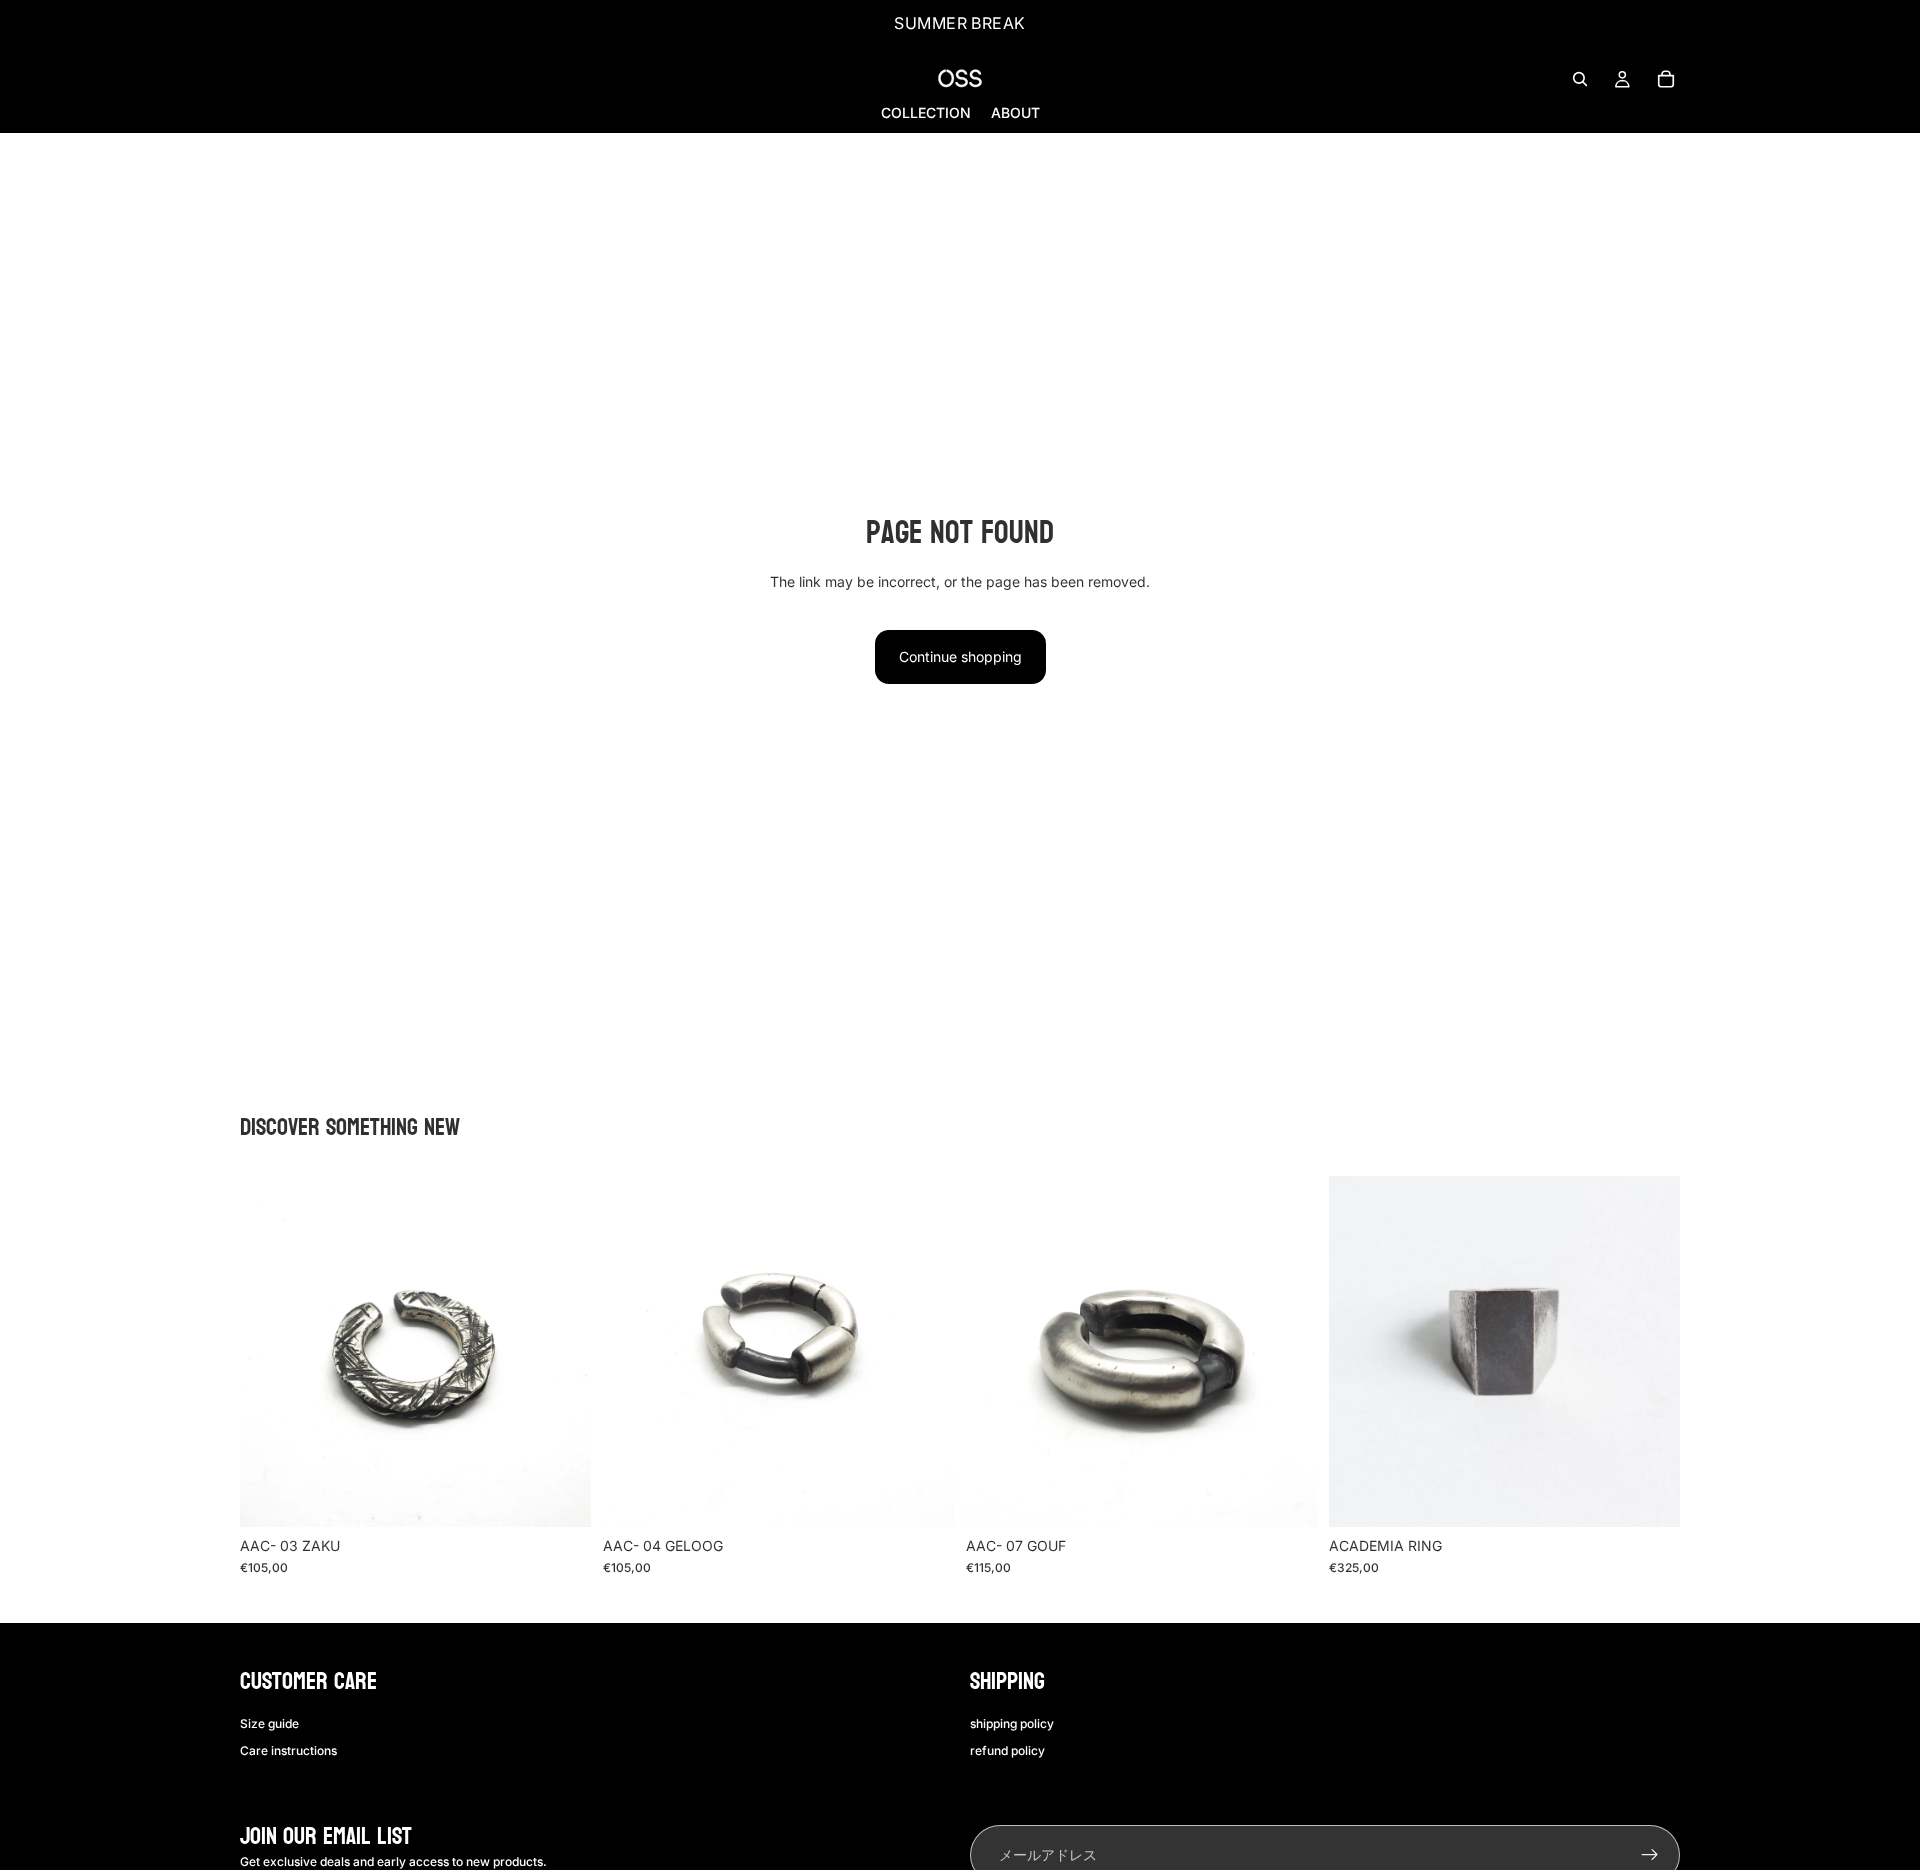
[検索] (1580, 79)
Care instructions (288, 1750)
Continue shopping (960, 656)
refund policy (1007, 1750)
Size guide (269, 1724)
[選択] (560, 1496)
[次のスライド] (561, 1351)
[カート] (1666, 79)
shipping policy (1012, 1724)
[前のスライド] (270, 1351)
